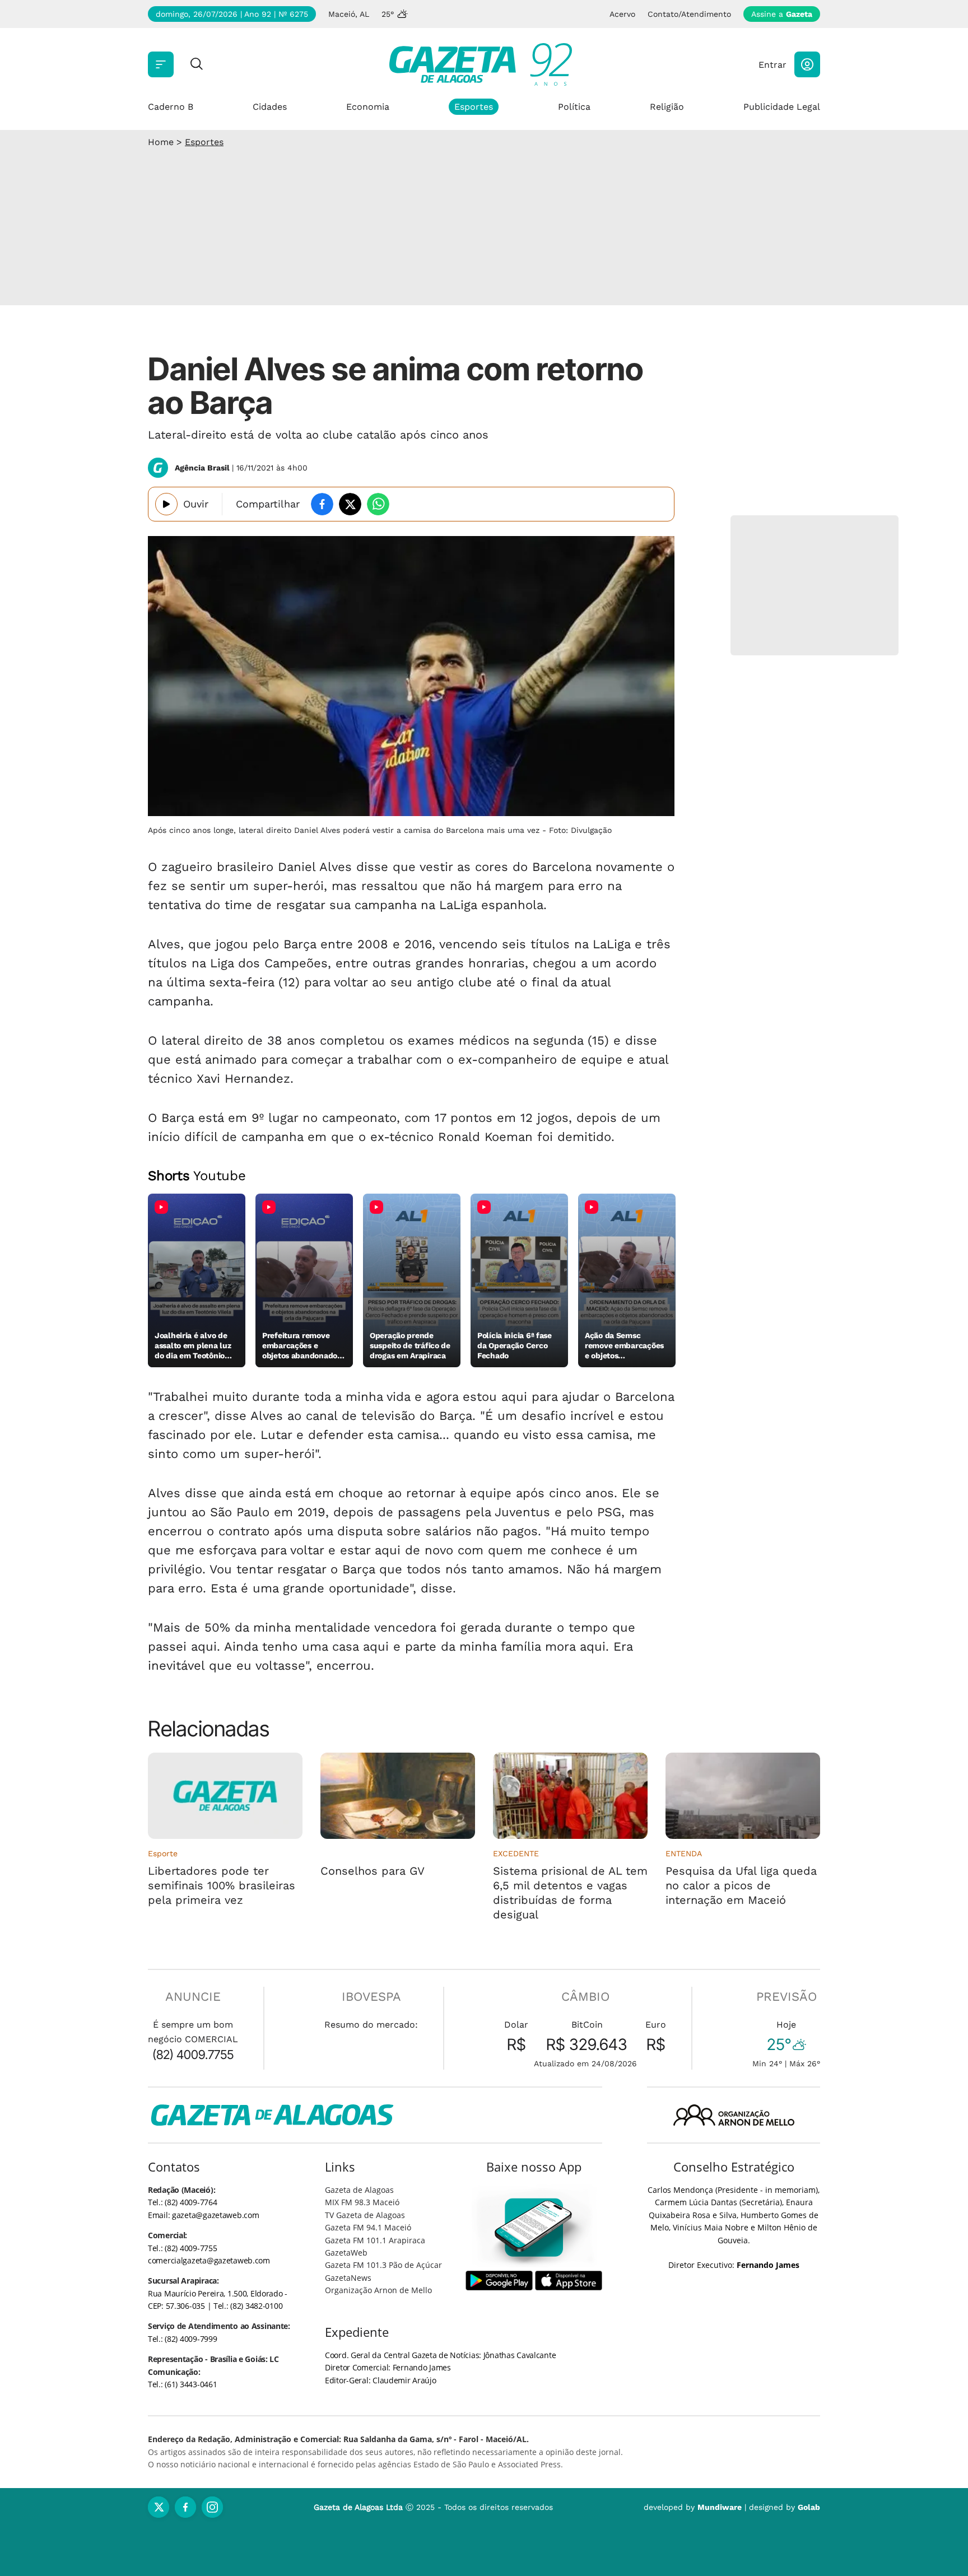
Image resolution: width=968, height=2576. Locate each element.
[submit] (197, 65)
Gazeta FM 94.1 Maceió (368, 2227)
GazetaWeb (346, 2253)
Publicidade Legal (782, 107)
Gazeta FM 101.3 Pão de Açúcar (383, 2265)
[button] (807, 64)
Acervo (622, 14)
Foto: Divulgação (580, 830)
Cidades (270, 107)
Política (574, 107)
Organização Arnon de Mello (378, 2290)
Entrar (772, 65)
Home (161, 142)
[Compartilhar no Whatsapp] (378, 504)
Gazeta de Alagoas (359, 2190)
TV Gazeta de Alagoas (365, 2215)
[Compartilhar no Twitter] (350, 504)
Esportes (474, 107)
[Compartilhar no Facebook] (322, 504)
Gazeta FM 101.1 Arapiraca (375, 2240)
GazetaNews (348, 2278)
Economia (368, 107)
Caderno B (171, 107)
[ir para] (534, 2227)
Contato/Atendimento (689, 14)
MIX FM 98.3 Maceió (362, 2202)
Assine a (782, 14)
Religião (667, 107)
